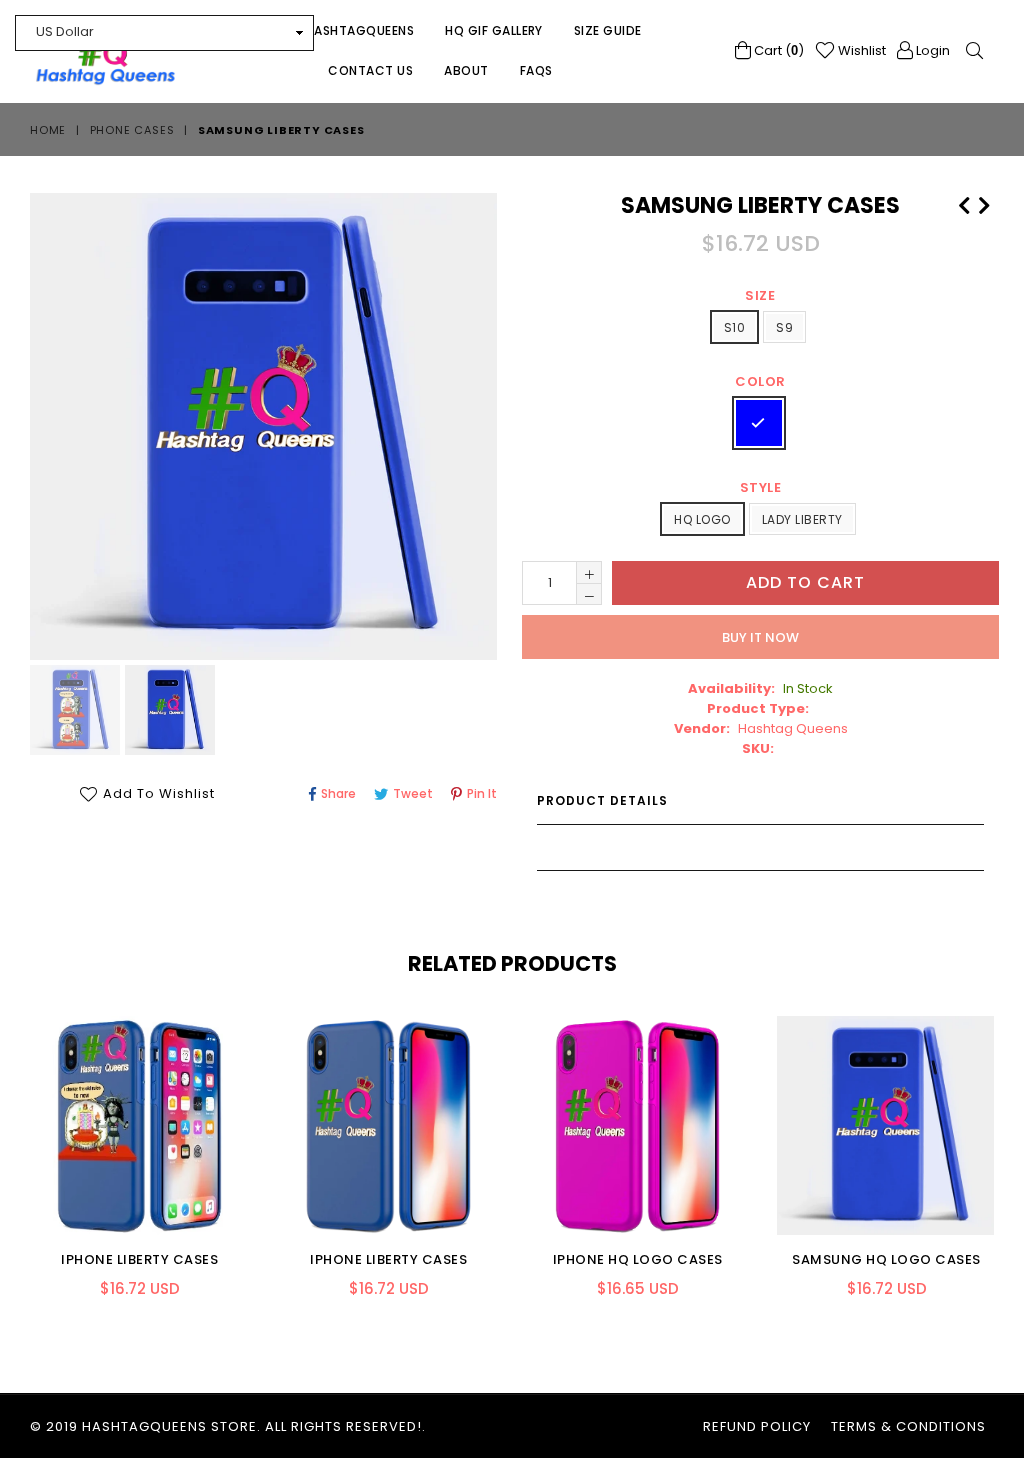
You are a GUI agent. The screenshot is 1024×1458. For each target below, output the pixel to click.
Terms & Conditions (908, 1426)
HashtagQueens (360, 30)
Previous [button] (10, 1141)
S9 (784, 327)
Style (761, 487)
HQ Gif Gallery (494, 30)
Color (760, 381)
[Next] (984, 203)
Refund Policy (757, 1426)
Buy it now (760, 637)
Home (48, 130)
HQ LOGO (702, 519)
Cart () (777, 50)
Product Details (602, 800)
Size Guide (608, 30)
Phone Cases (132, 130)
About (466, 70)
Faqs (536, 70)
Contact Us (370, 70)
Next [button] (1009, 1141)
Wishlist (860, 50)
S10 (734, 327)
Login (931, 50)
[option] (72, 713)
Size (760, 295)
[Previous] (964, 203)
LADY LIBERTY (802, 519)
